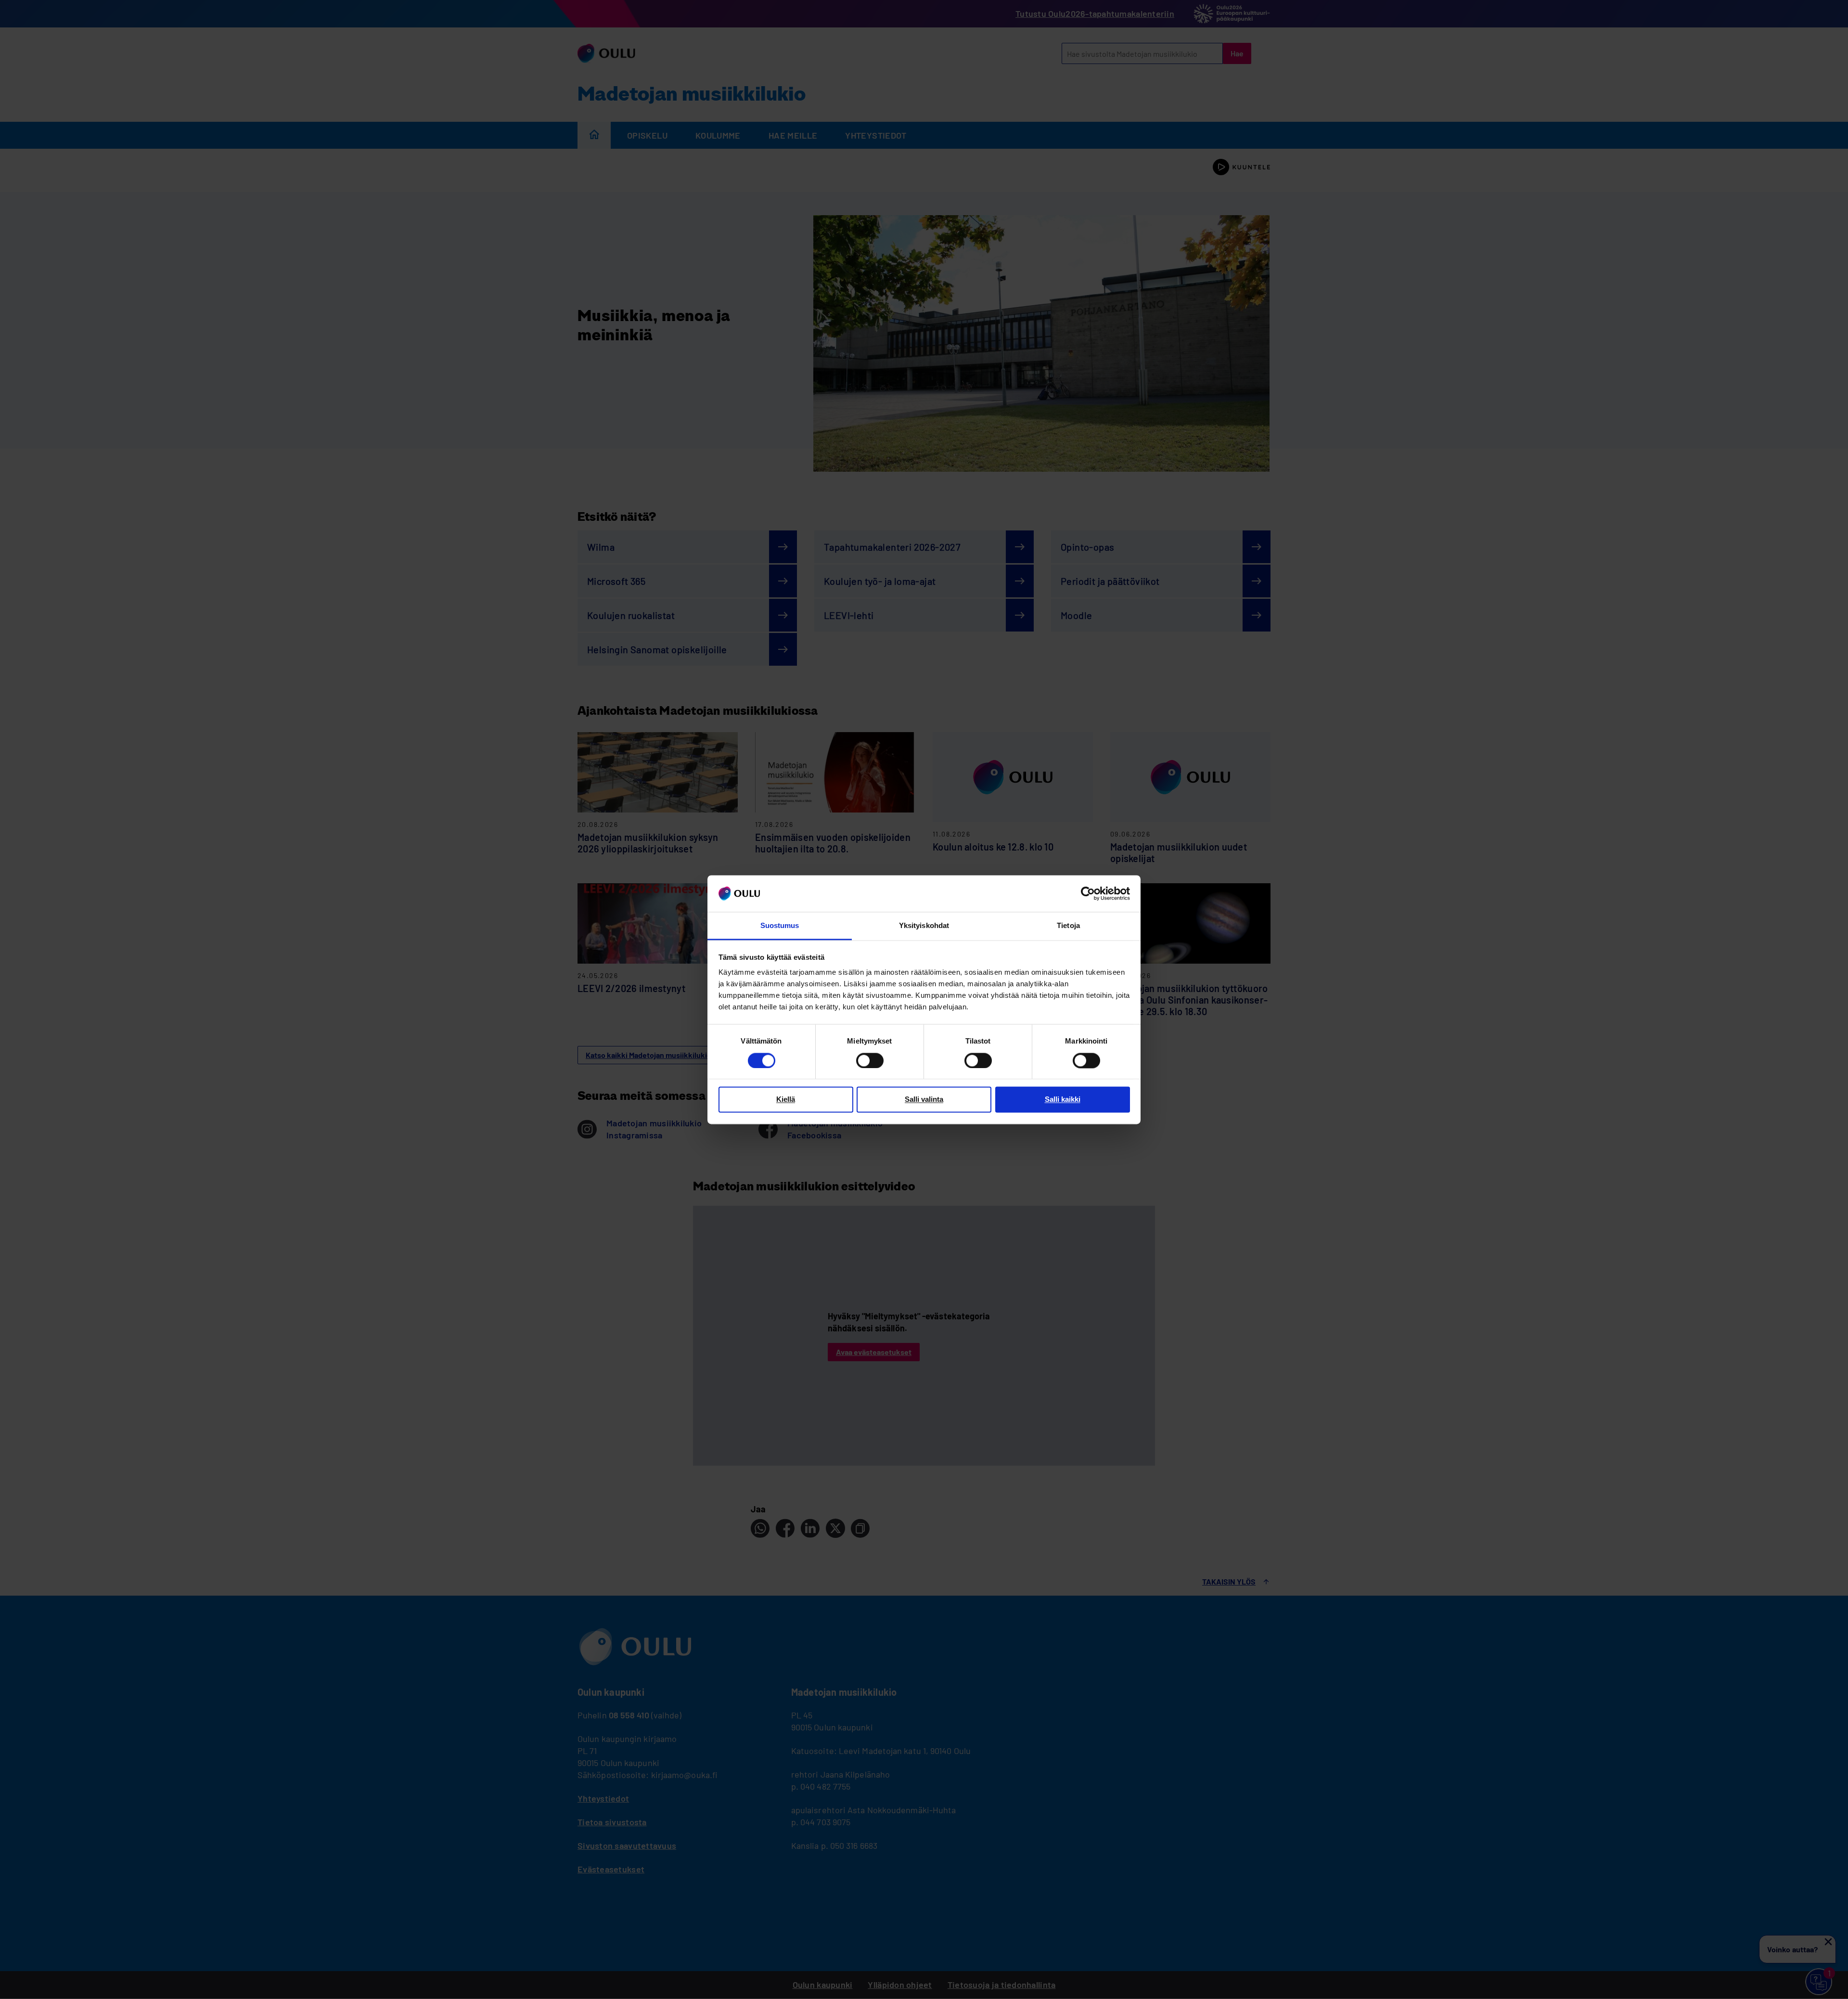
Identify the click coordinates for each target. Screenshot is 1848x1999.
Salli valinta (924, 1100)
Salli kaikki (1063, 1100)
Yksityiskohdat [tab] (924, 926)
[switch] (870, 1060)
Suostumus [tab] (780, 926)
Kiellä (786, 1100)
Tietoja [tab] (1068, 926)
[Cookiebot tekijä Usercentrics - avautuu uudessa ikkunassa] (1088, 893)
